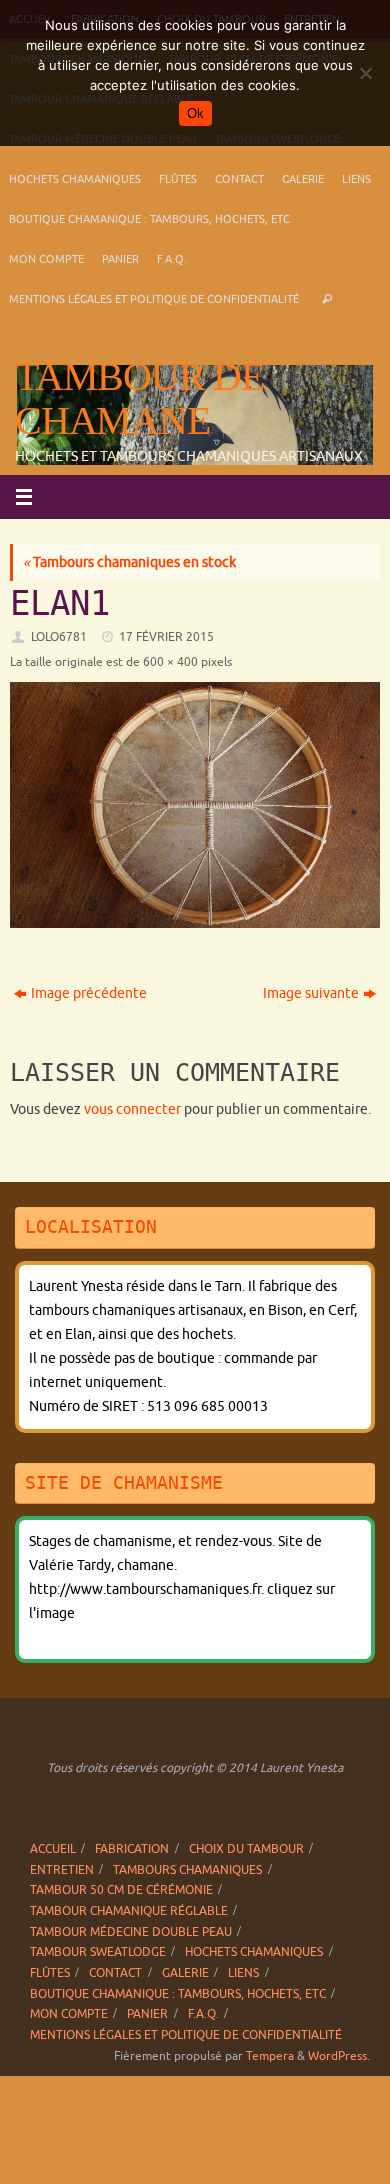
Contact (239, 179)
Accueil (53, 1849)
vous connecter (132, 1109)
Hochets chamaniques (75, 179)
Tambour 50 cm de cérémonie (121, 1890)
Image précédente (89, 993)
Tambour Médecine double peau (131, 1932)
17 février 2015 (166, 637)
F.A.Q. (172, 259)
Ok (195, 113)
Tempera (270, 2056)
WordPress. (339, 2056)
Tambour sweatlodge (98, 1952)
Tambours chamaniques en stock (129, 562)
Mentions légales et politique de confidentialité (154, 299)
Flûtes (178, 179)
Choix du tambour (246, 1849)
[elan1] (195, 805)
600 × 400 (170, 662)
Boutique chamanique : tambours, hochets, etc (149, 219)
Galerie (303, 179)
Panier (120, 259)
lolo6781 (59, 637)
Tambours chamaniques (187, 1870)
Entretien (62, 1870)
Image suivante (311, 993)
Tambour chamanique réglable (129, 1911)
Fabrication (132, 1849)
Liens (356, 179)
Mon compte (46, 259)
